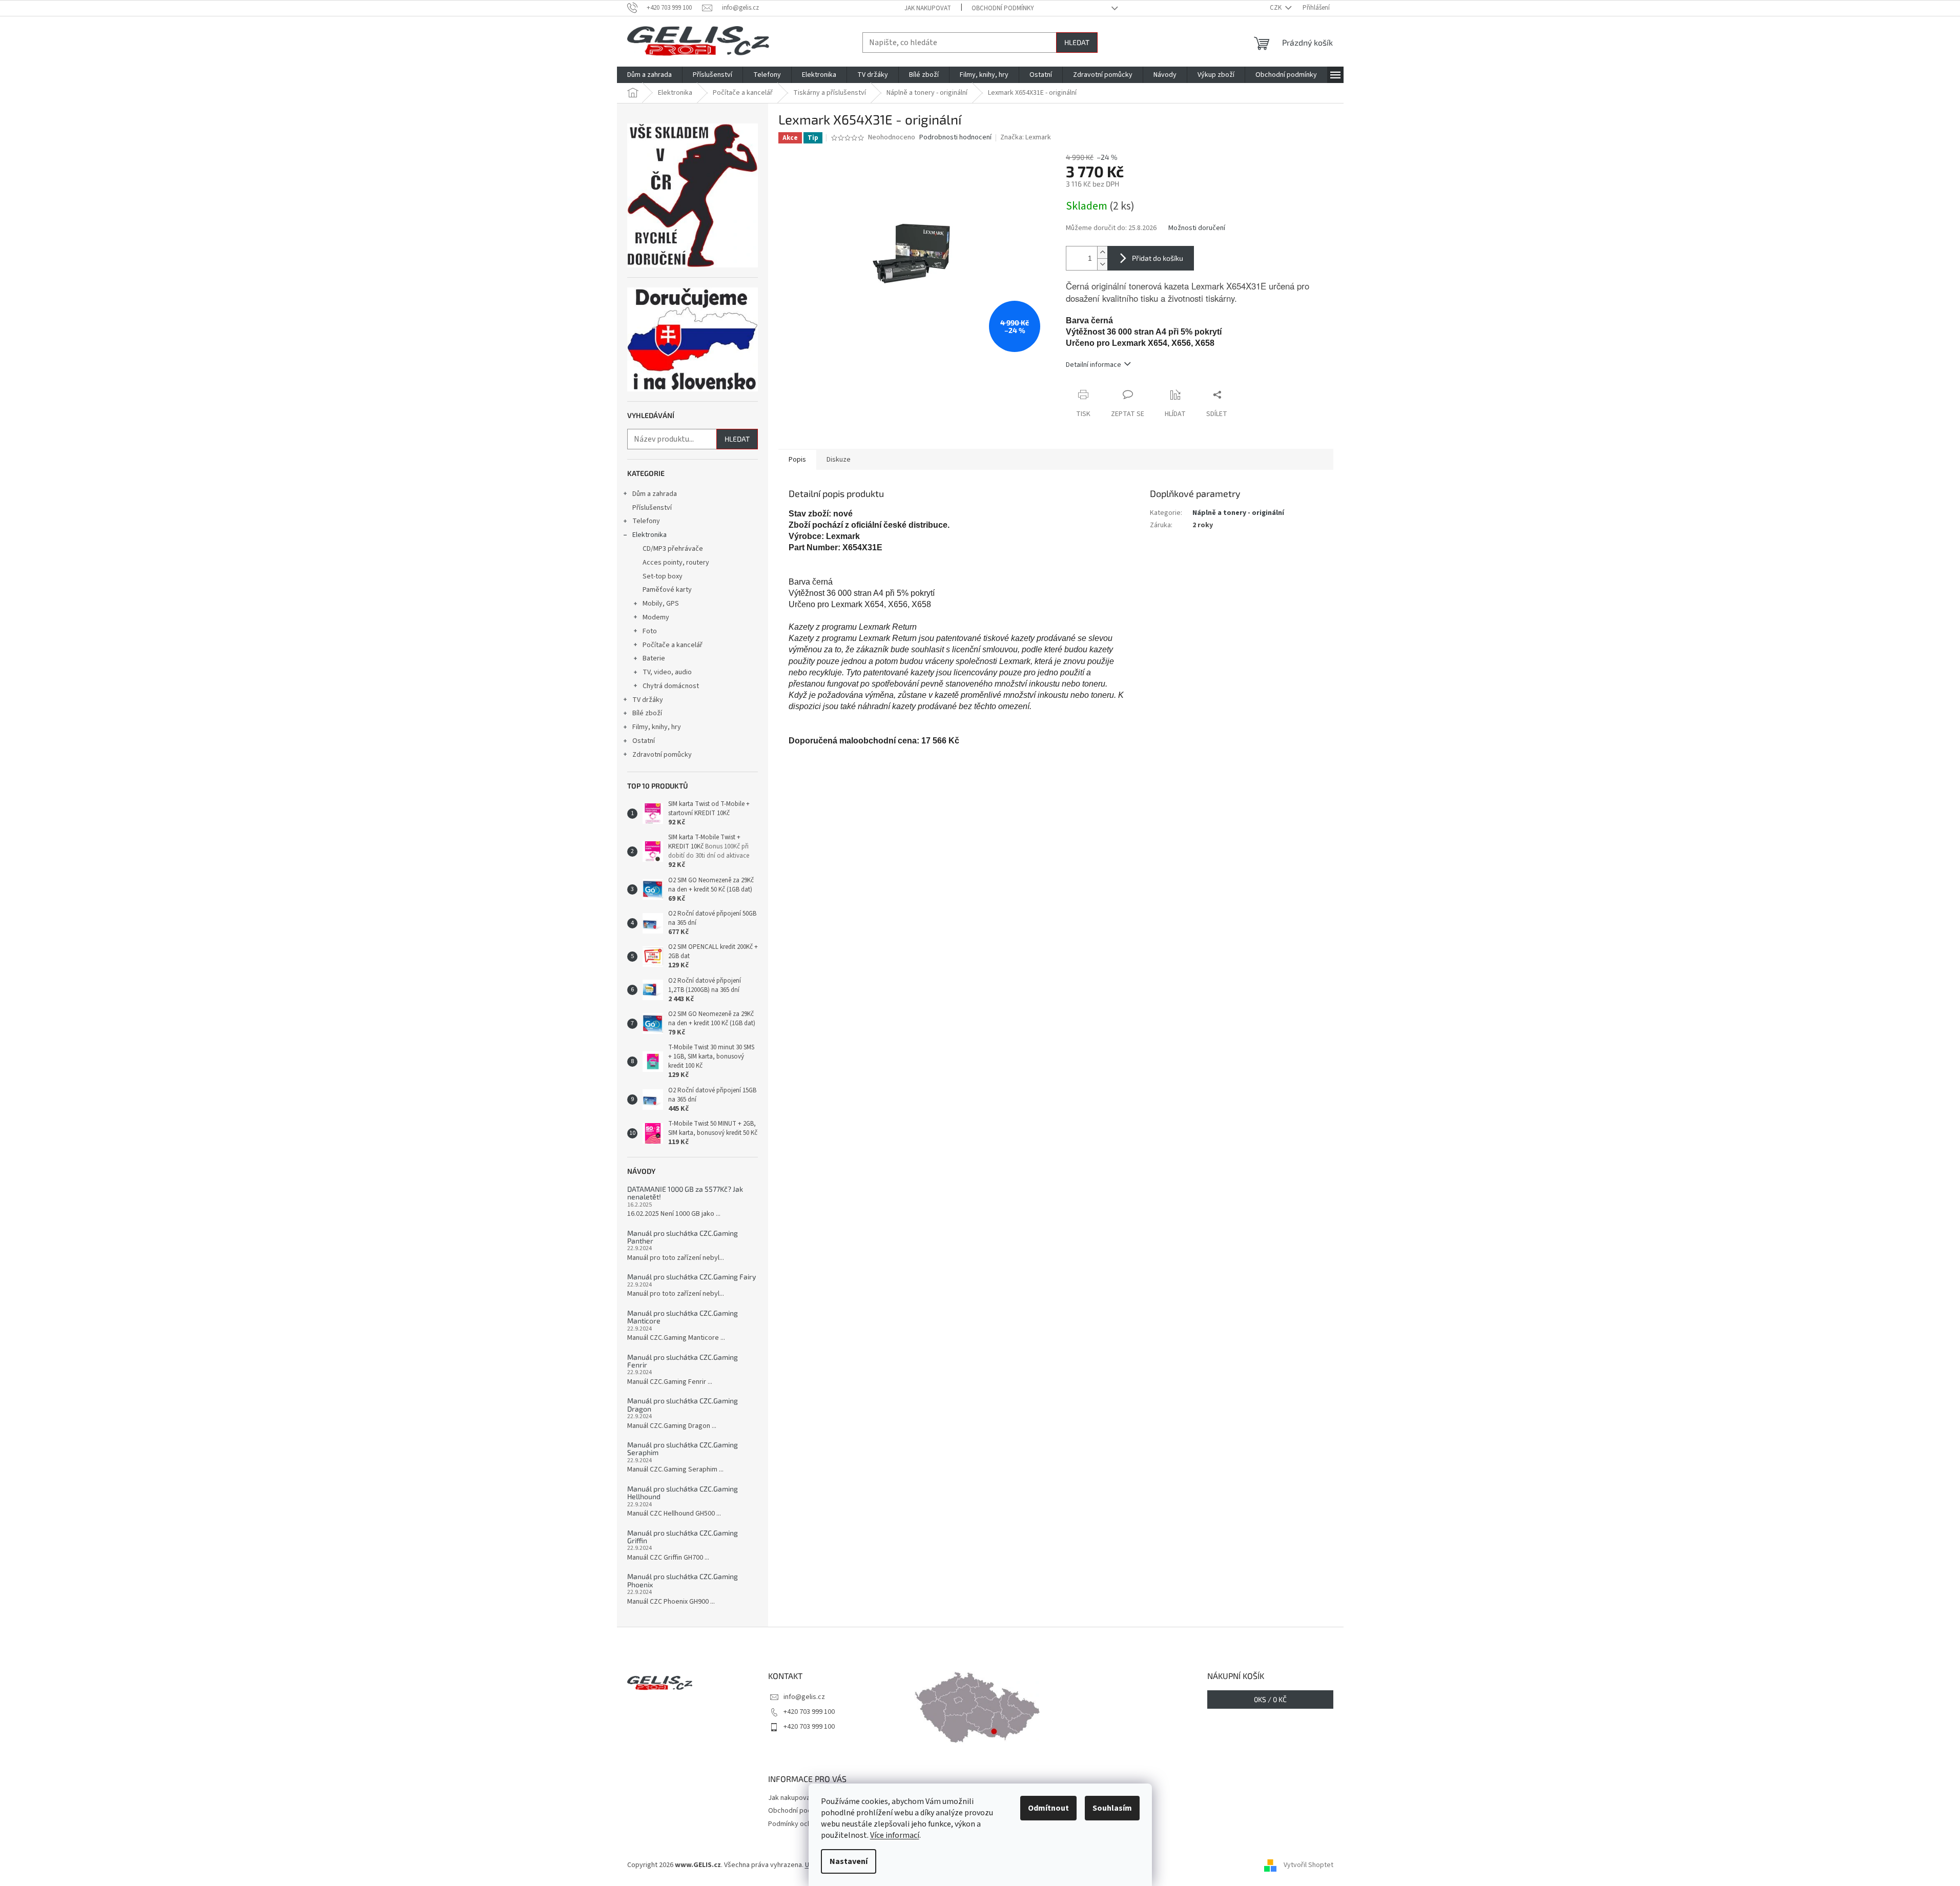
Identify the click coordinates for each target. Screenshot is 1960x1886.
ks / (1270, 1699)
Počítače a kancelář (673, 645)
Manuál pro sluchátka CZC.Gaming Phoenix (683, 1580)
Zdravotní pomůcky (662, 755)
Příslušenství (652, 508)
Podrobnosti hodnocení (955, 138)
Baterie (654, 658)
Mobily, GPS (661, 604)
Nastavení (849, 1861)
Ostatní (644, 741)
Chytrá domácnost (671, 686)
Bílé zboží (647, 713)
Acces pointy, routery (676, 563)
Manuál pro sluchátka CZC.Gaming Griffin (683, 1537)
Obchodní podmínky (1003, 8)
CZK (1276, 8)
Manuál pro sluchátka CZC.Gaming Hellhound (683, 1493)
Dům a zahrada (655, 494)
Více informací (895, 1835)
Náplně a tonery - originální (1238, 513)
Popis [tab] (797, 460)
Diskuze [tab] (839, 460)
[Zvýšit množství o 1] (1102, 252)
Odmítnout (1048, 1808)
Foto (650, 631)
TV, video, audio (667, 672)
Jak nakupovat (928, 8)
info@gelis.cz (804, 1697)
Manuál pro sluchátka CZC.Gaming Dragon (683, 1405)
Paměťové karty (667, 590)
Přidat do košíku (1158, 258)
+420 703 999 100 (809, 1712)
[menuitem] (649, 75)
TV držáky (648, 700)
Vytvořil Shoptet (1308, 1865)
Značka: (1026, 137)
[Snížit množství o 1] (1102, 264)
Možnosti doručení (1197, 228)
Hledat (1077, 42)
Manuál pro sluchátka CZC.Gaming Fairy (692, 1277)
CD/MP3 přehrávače (673, 549)
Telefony (646, 521)
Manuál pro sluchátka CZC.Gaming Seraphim (683, 1449)
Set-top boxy (663, 576)
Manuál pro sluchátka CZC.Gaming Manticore (683, 1317)
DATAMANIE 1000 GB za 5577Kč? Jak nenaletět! (685, 1193)
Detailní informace (1094, 365)
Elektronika (649, 535)
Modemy (656, 617)
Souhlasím (1112, 1808)
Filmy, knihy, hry (657, 727)
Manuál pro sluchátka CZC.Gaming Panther (683, 1237)
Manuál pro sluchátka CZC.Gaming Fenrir (683, 1361)
